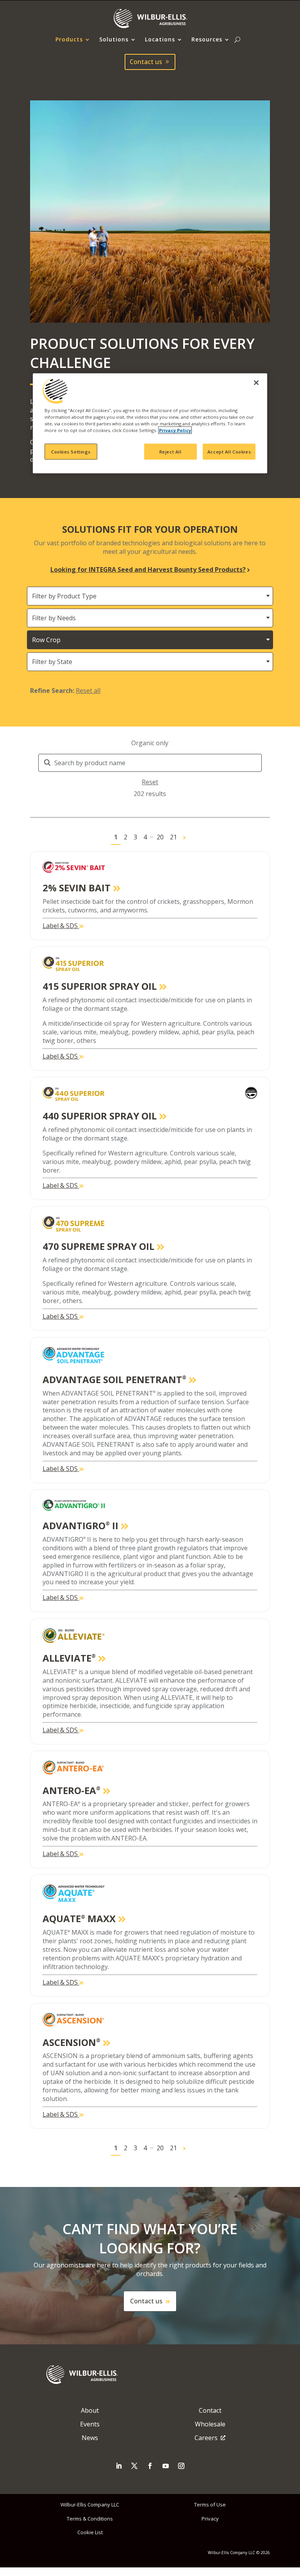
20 (160, 837)
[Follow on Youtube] (166, 2466)
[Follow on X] (134, 2466)
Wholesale (210, 2424)
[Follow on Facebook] (150, 2466)
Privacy (210, 2519)
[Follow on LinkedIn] (119, 2466)
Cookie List (90, 2532)
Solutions (114, 40)
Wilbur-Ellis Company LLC (90, 2505)
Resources (207, 40)
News (90, 2438)
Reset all (88, 691)
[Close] (256, 383)
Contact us (146, 62)
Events (90, 2424)
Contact (210, 2410)
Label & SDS (61, 926)
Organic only (150, 743)
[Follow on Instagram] (181, 2466)
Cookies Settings (71, 451)
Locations (160, 40)
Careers (206, 2438)
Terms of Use (210, 2505)
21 (173, 837)
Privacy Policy (175, 430)
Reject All (171, 451)
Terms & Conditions (90, 2519)
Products (69, 40)
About (90, 2410)
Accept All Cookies (229, 451)
